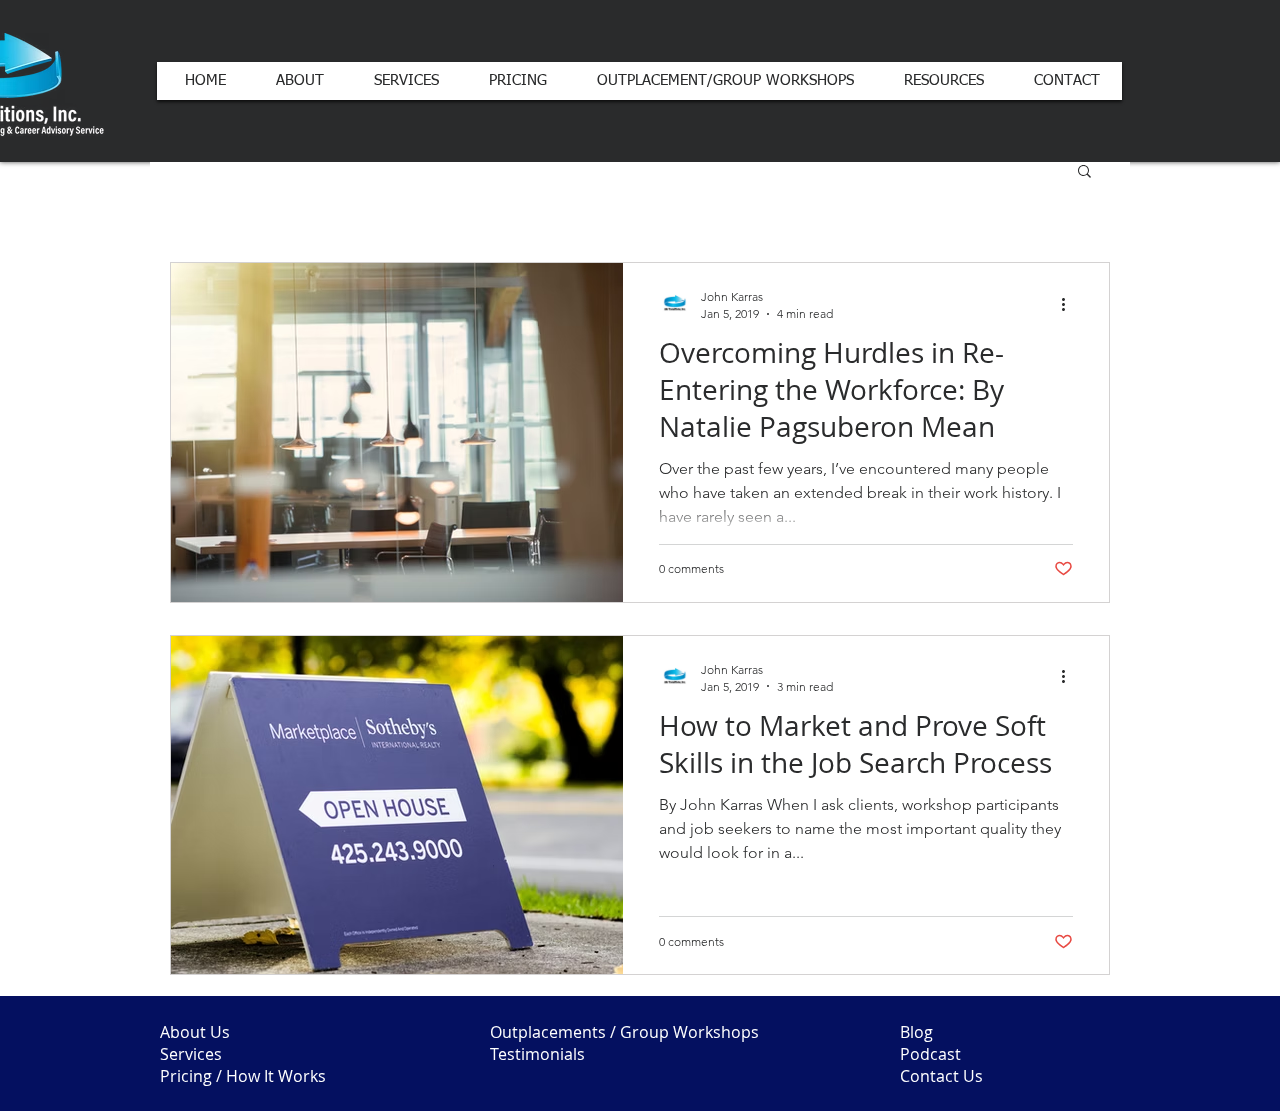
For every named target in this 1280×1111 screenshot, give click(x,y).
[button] (1084, 172)
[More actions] (1070, 304)
